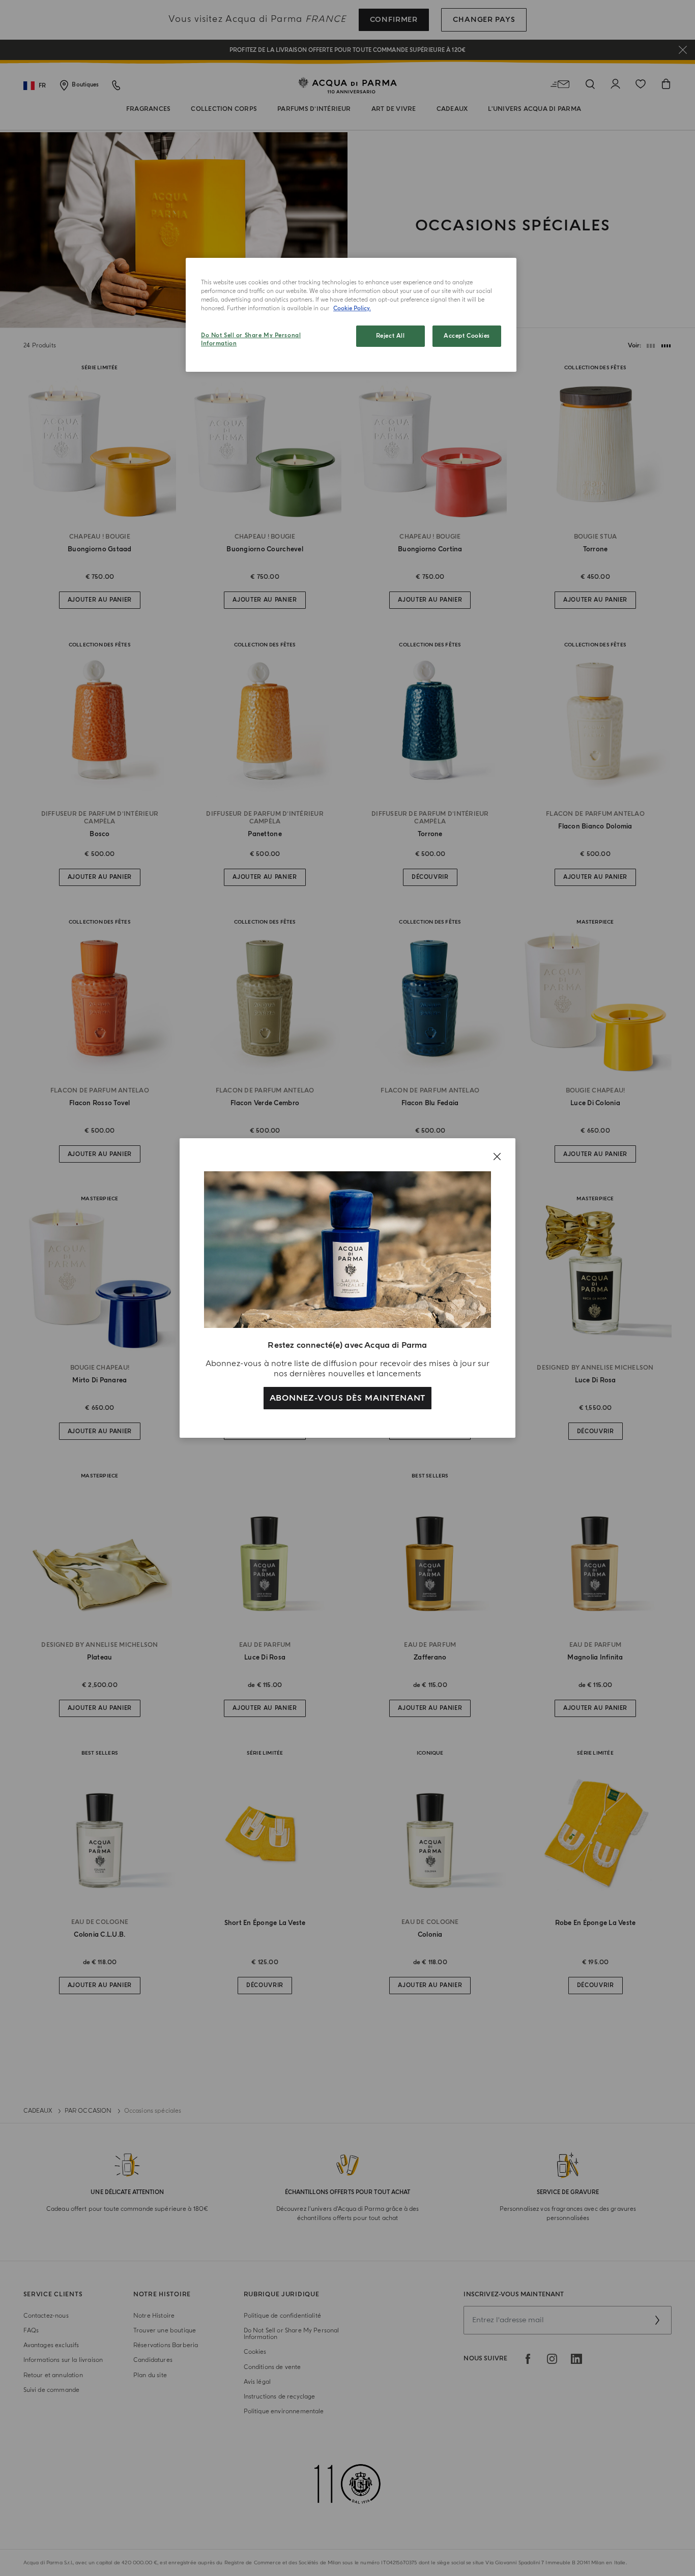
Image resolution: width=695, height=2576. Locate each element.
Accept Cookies (467, 336)
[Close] (497, 1157)
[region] (351, 315)
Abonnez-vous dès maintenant (348, 1398)
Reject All (390, 336)
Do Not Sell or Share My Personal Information (251, 339)
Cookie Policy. (352, 308)
